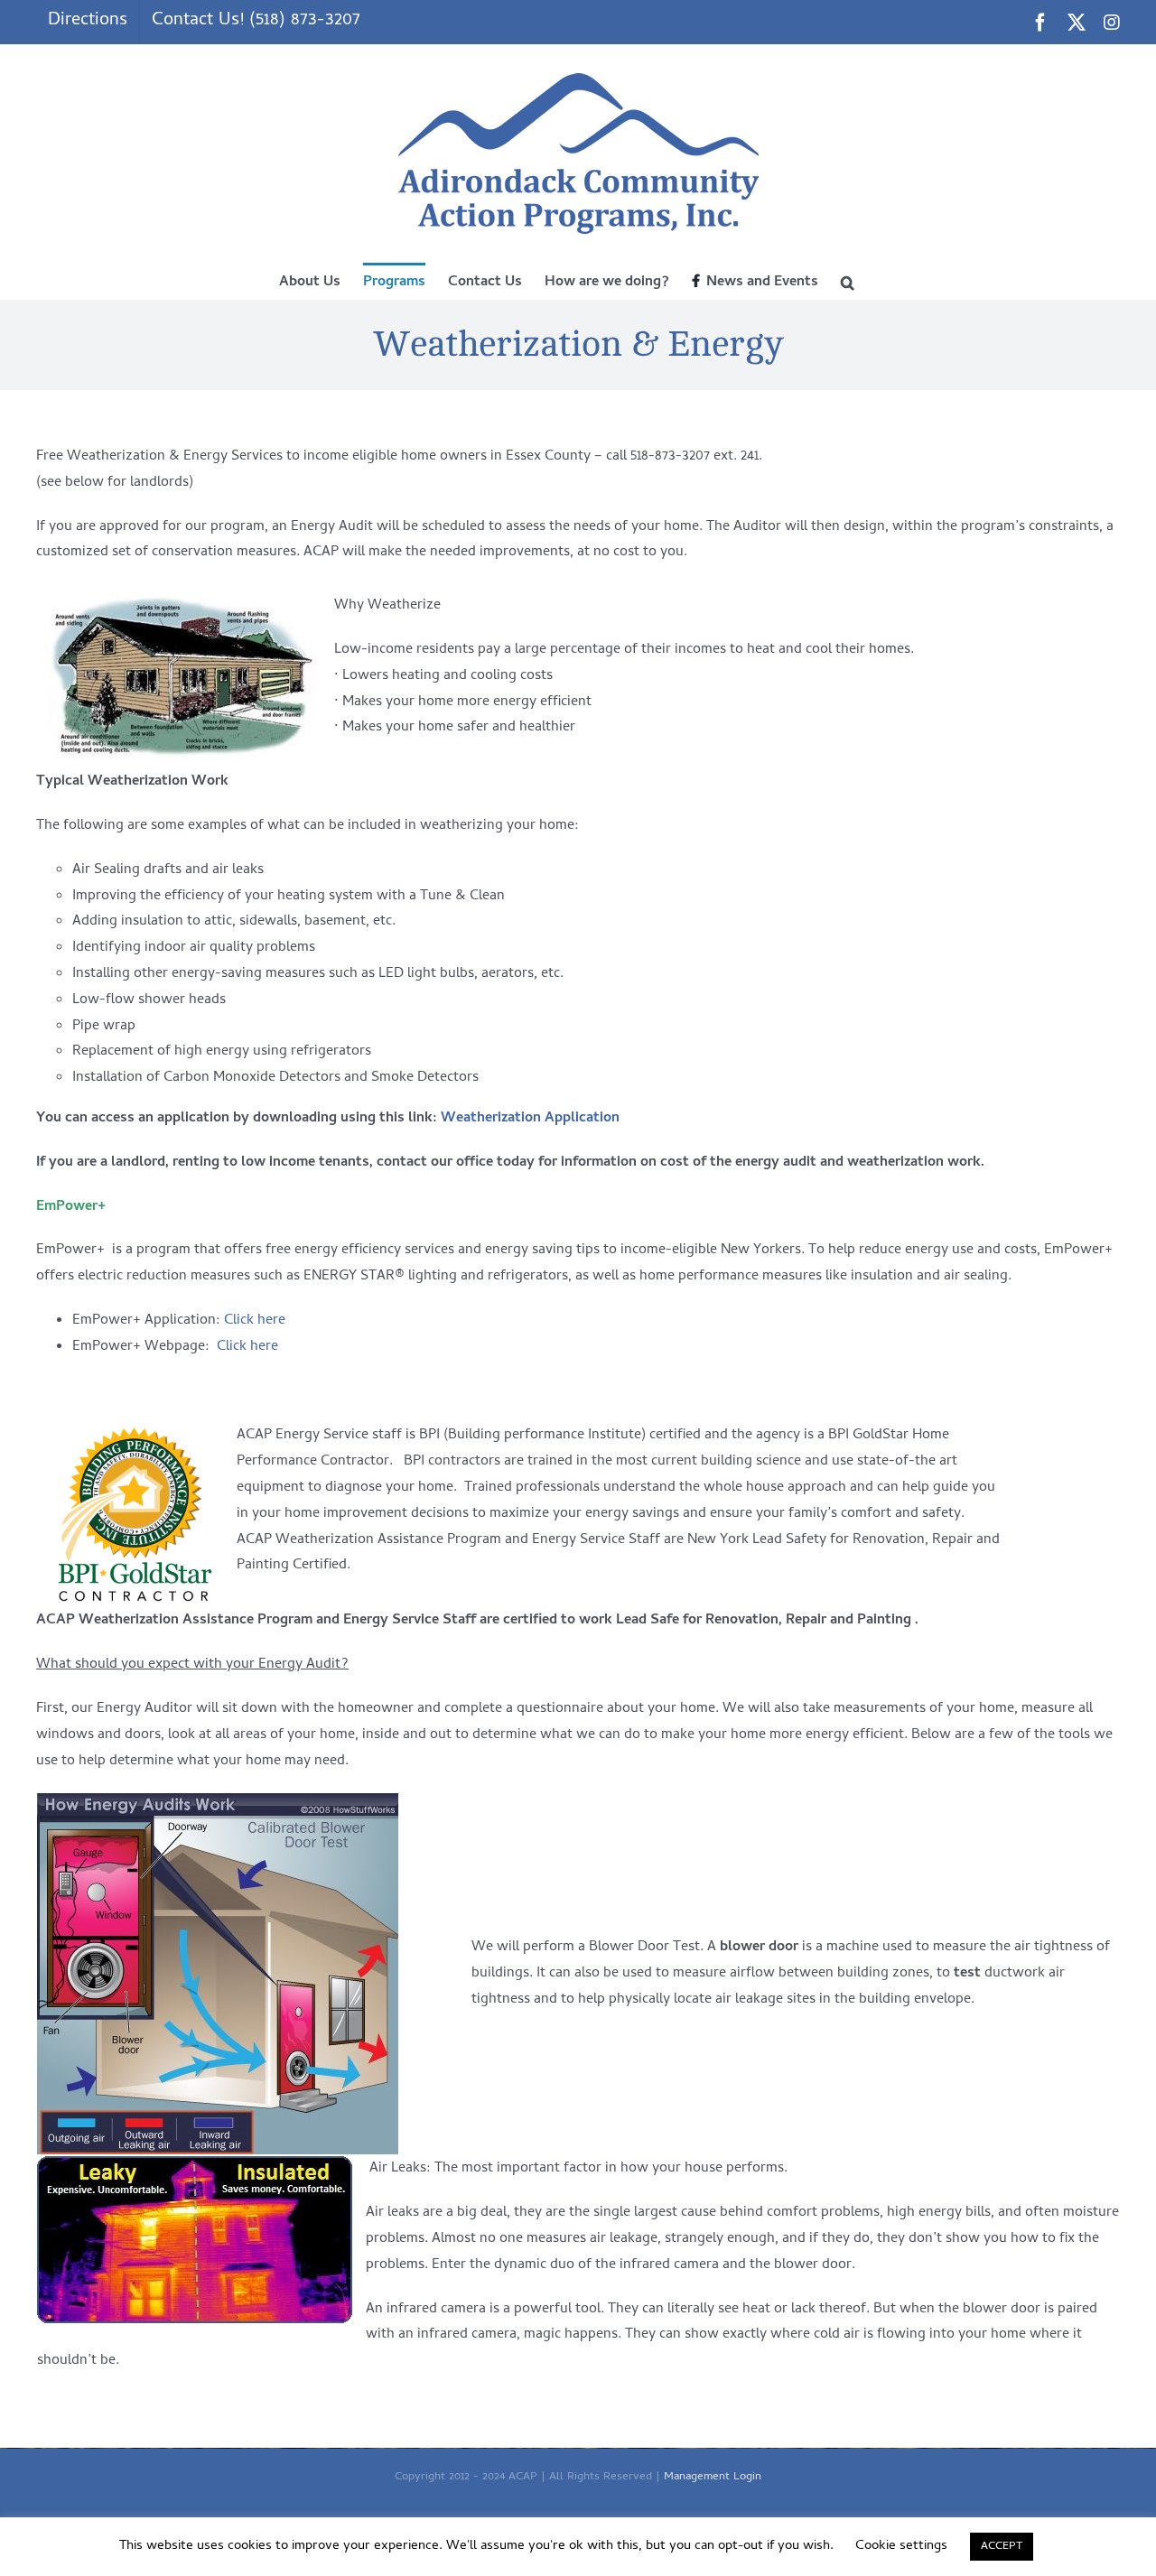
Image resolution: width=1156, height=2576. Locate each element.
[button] (848, 281)
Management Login (713, 2477)
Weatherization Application (530, 1119)
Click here (255, 1321)
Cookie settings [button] (901, 2546)
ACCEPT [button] (1002, 2547)
